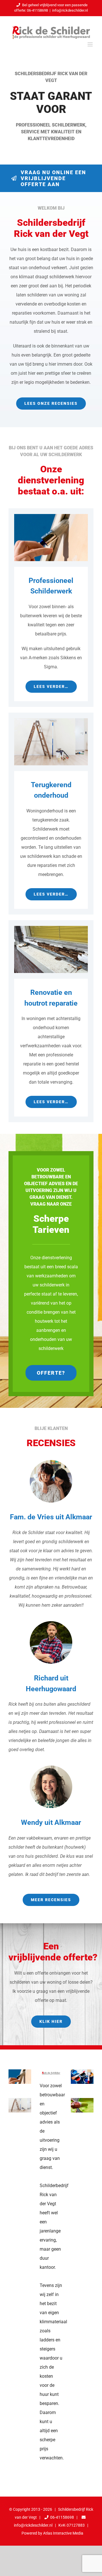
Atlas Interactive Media (63, 2533)
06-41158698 (62, 2517)
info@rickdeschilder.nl (70, 10)
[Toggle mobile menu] (91, 44)
